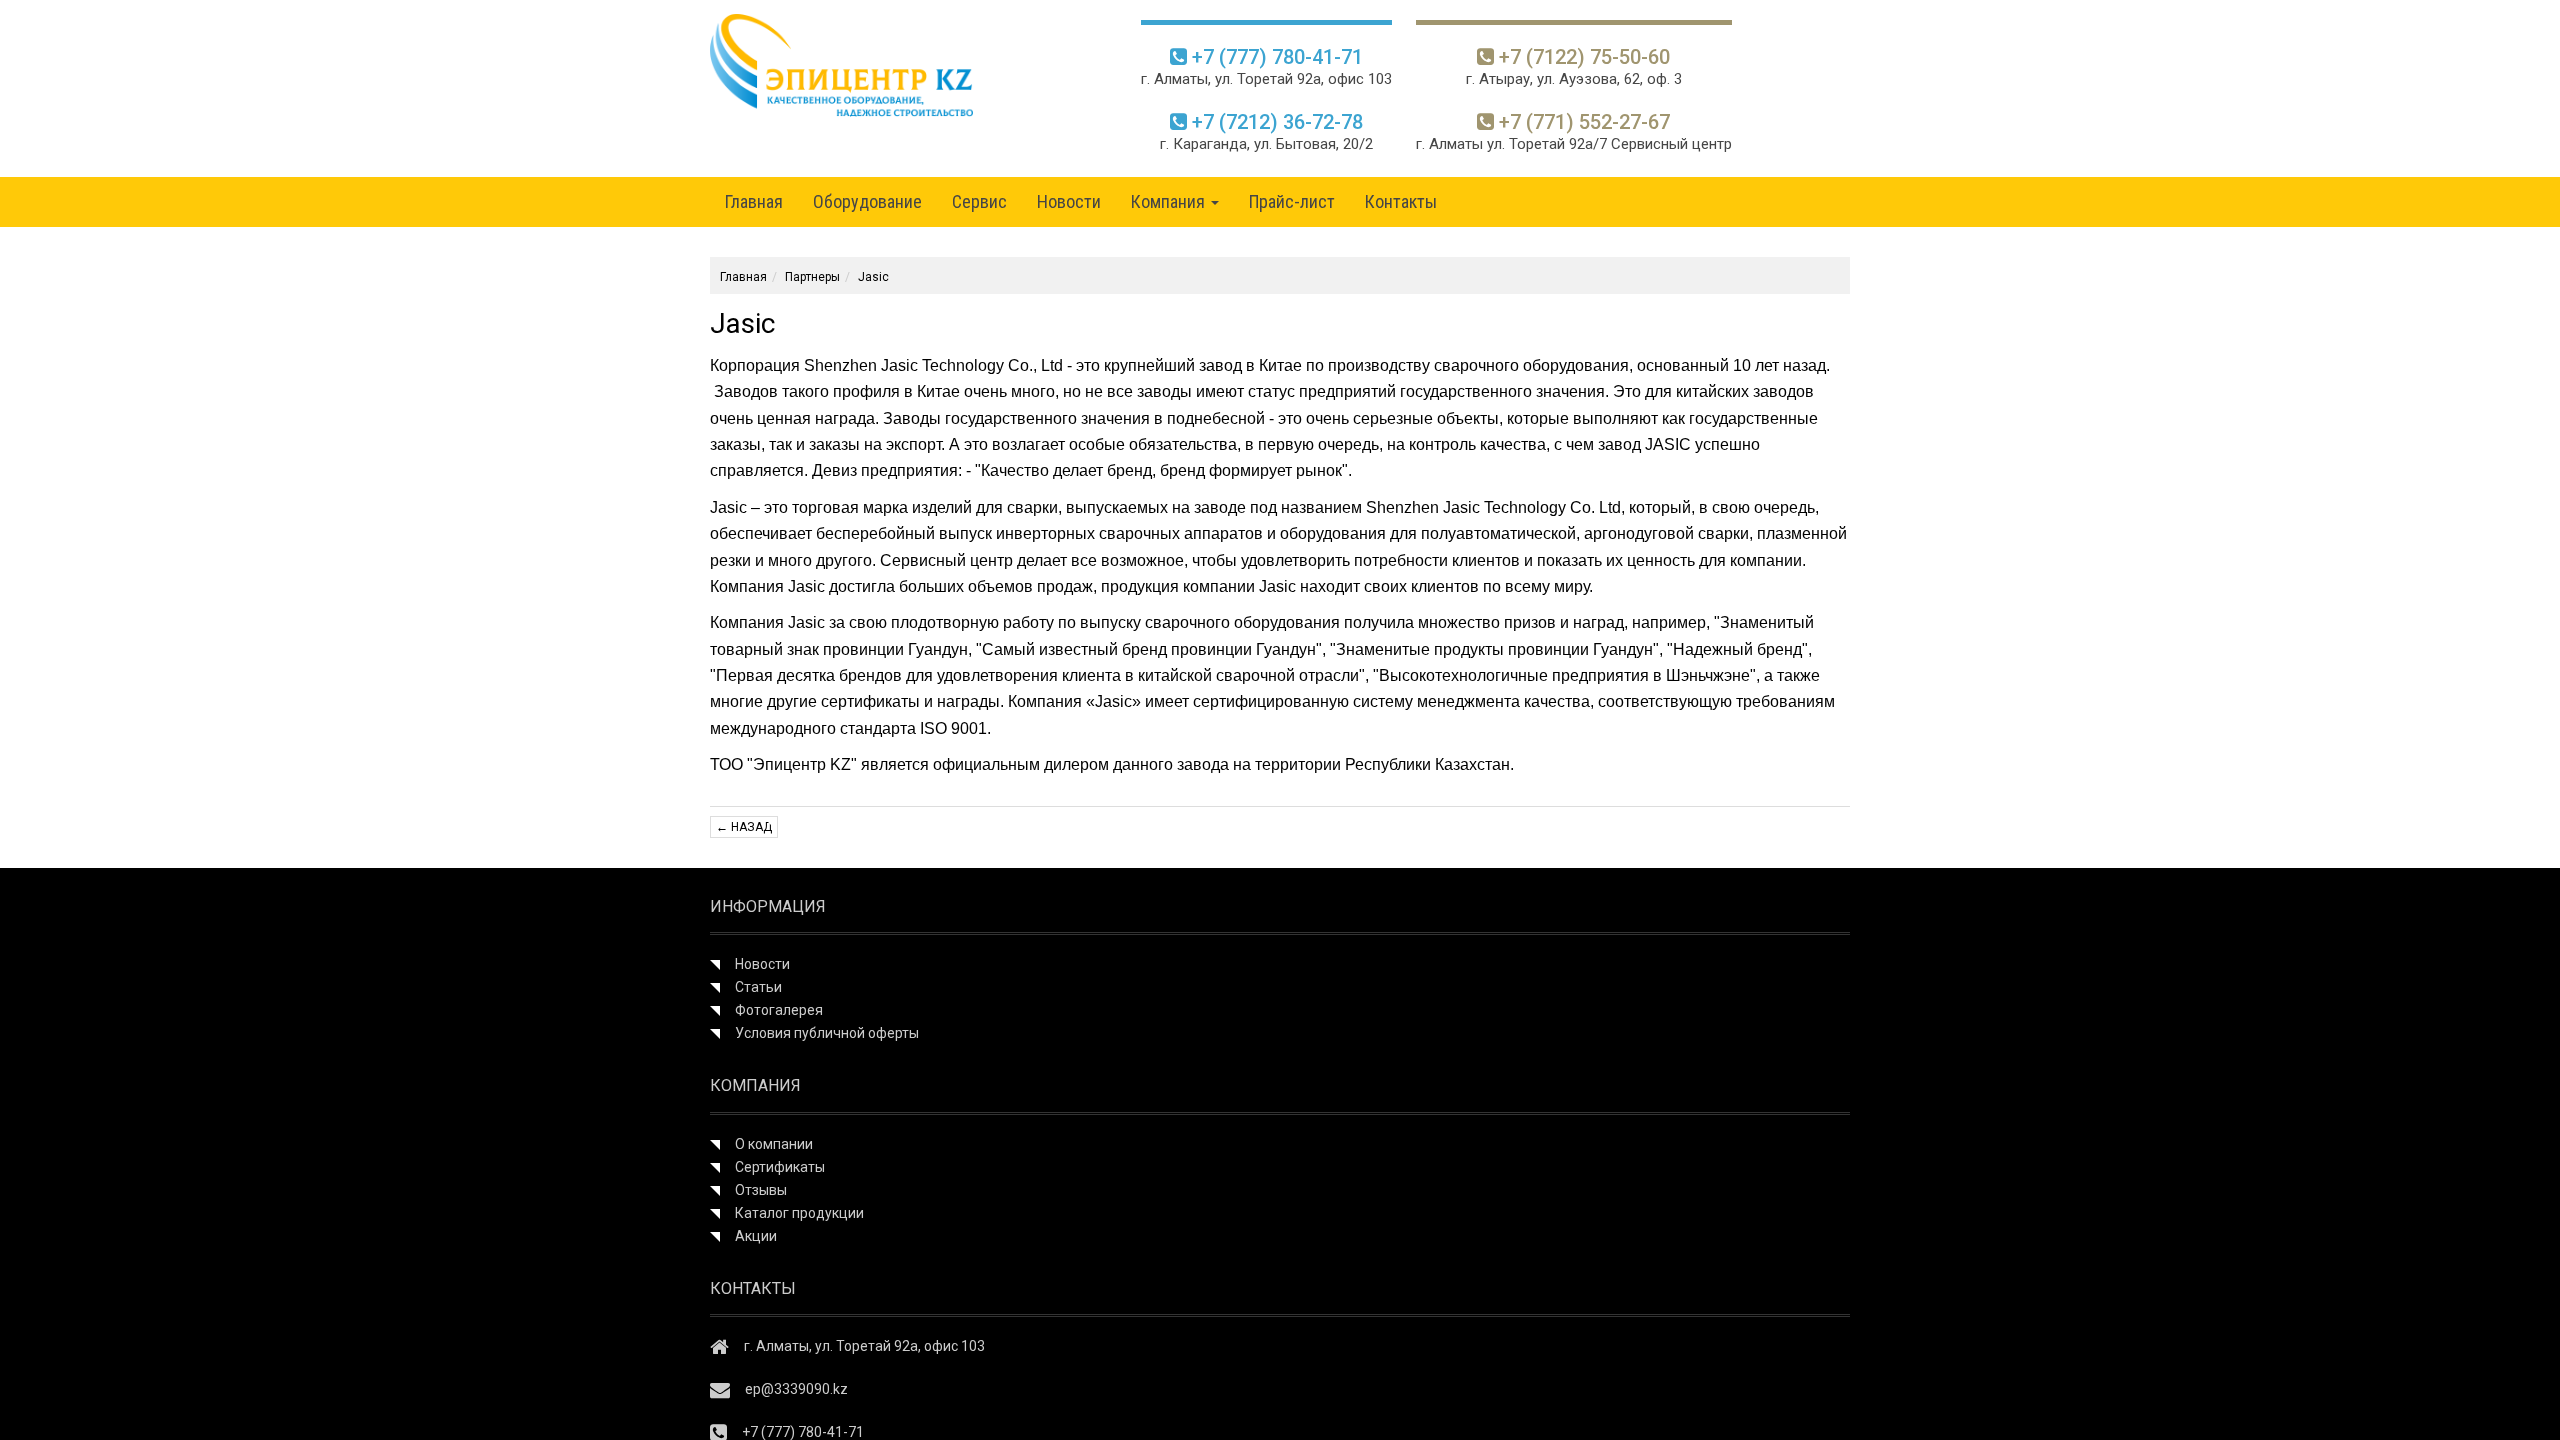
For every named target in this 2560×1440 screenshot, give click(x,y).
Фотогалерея (779, 1010)
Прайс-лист (1292, 201)
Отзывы (761, 1190)
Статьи (758, 987)
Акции (756, 1236)
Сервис (979, 201)
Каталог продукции (799, 1213)
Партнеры (812, 277)
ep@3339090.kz (796, 1389)
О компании (774, 1144)
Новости (1069, 201)
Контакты (1401, 201)
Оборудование (867, 201)
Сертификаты (780, 1167)
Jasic (873, 277)
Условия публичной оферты (827, 1033)
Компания (1170, 201)
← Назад (744, 827)
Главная (754, 201)
